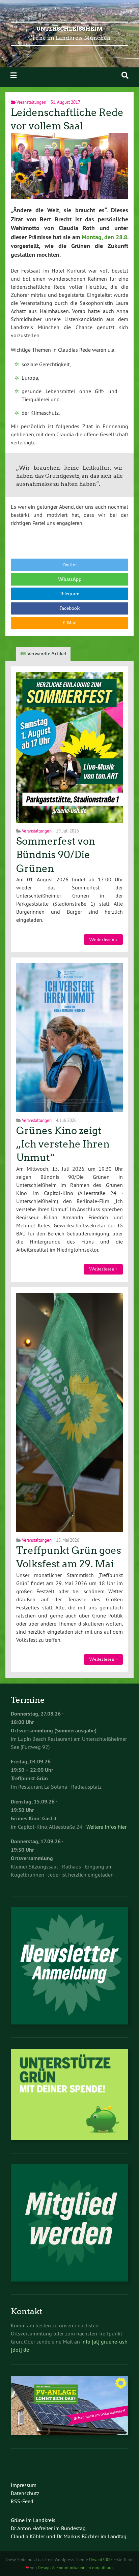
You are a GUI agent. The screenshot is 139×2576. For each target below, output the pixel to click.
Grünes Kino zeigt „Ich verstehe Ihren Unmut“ (63, 1144)
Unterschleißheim (70, 29)
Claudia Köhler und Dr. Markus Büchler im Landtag (69, 2536)
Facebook (69, 608)
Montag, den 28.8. (105, 237)
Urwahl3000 (100, 2559)
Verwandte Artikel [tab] (47, 654)
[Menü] (13, 75)
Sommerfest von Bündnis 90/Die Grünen (56, 855)
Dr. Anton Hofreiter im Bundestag (48, 2528)
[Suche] (125, 75)
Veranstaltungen (31, 102)
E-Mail (69, 623)
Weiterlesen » (103, 939)
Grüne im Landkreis (33, 2520)
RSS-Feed (22, 2501)
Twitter (69, 565)
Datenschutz (25, 2493)
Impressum (24, 2485)
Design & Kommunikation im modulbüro (75, 2568)
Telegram (70, 594)
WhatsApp (70, 579)
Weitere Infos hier (106, 1827)
